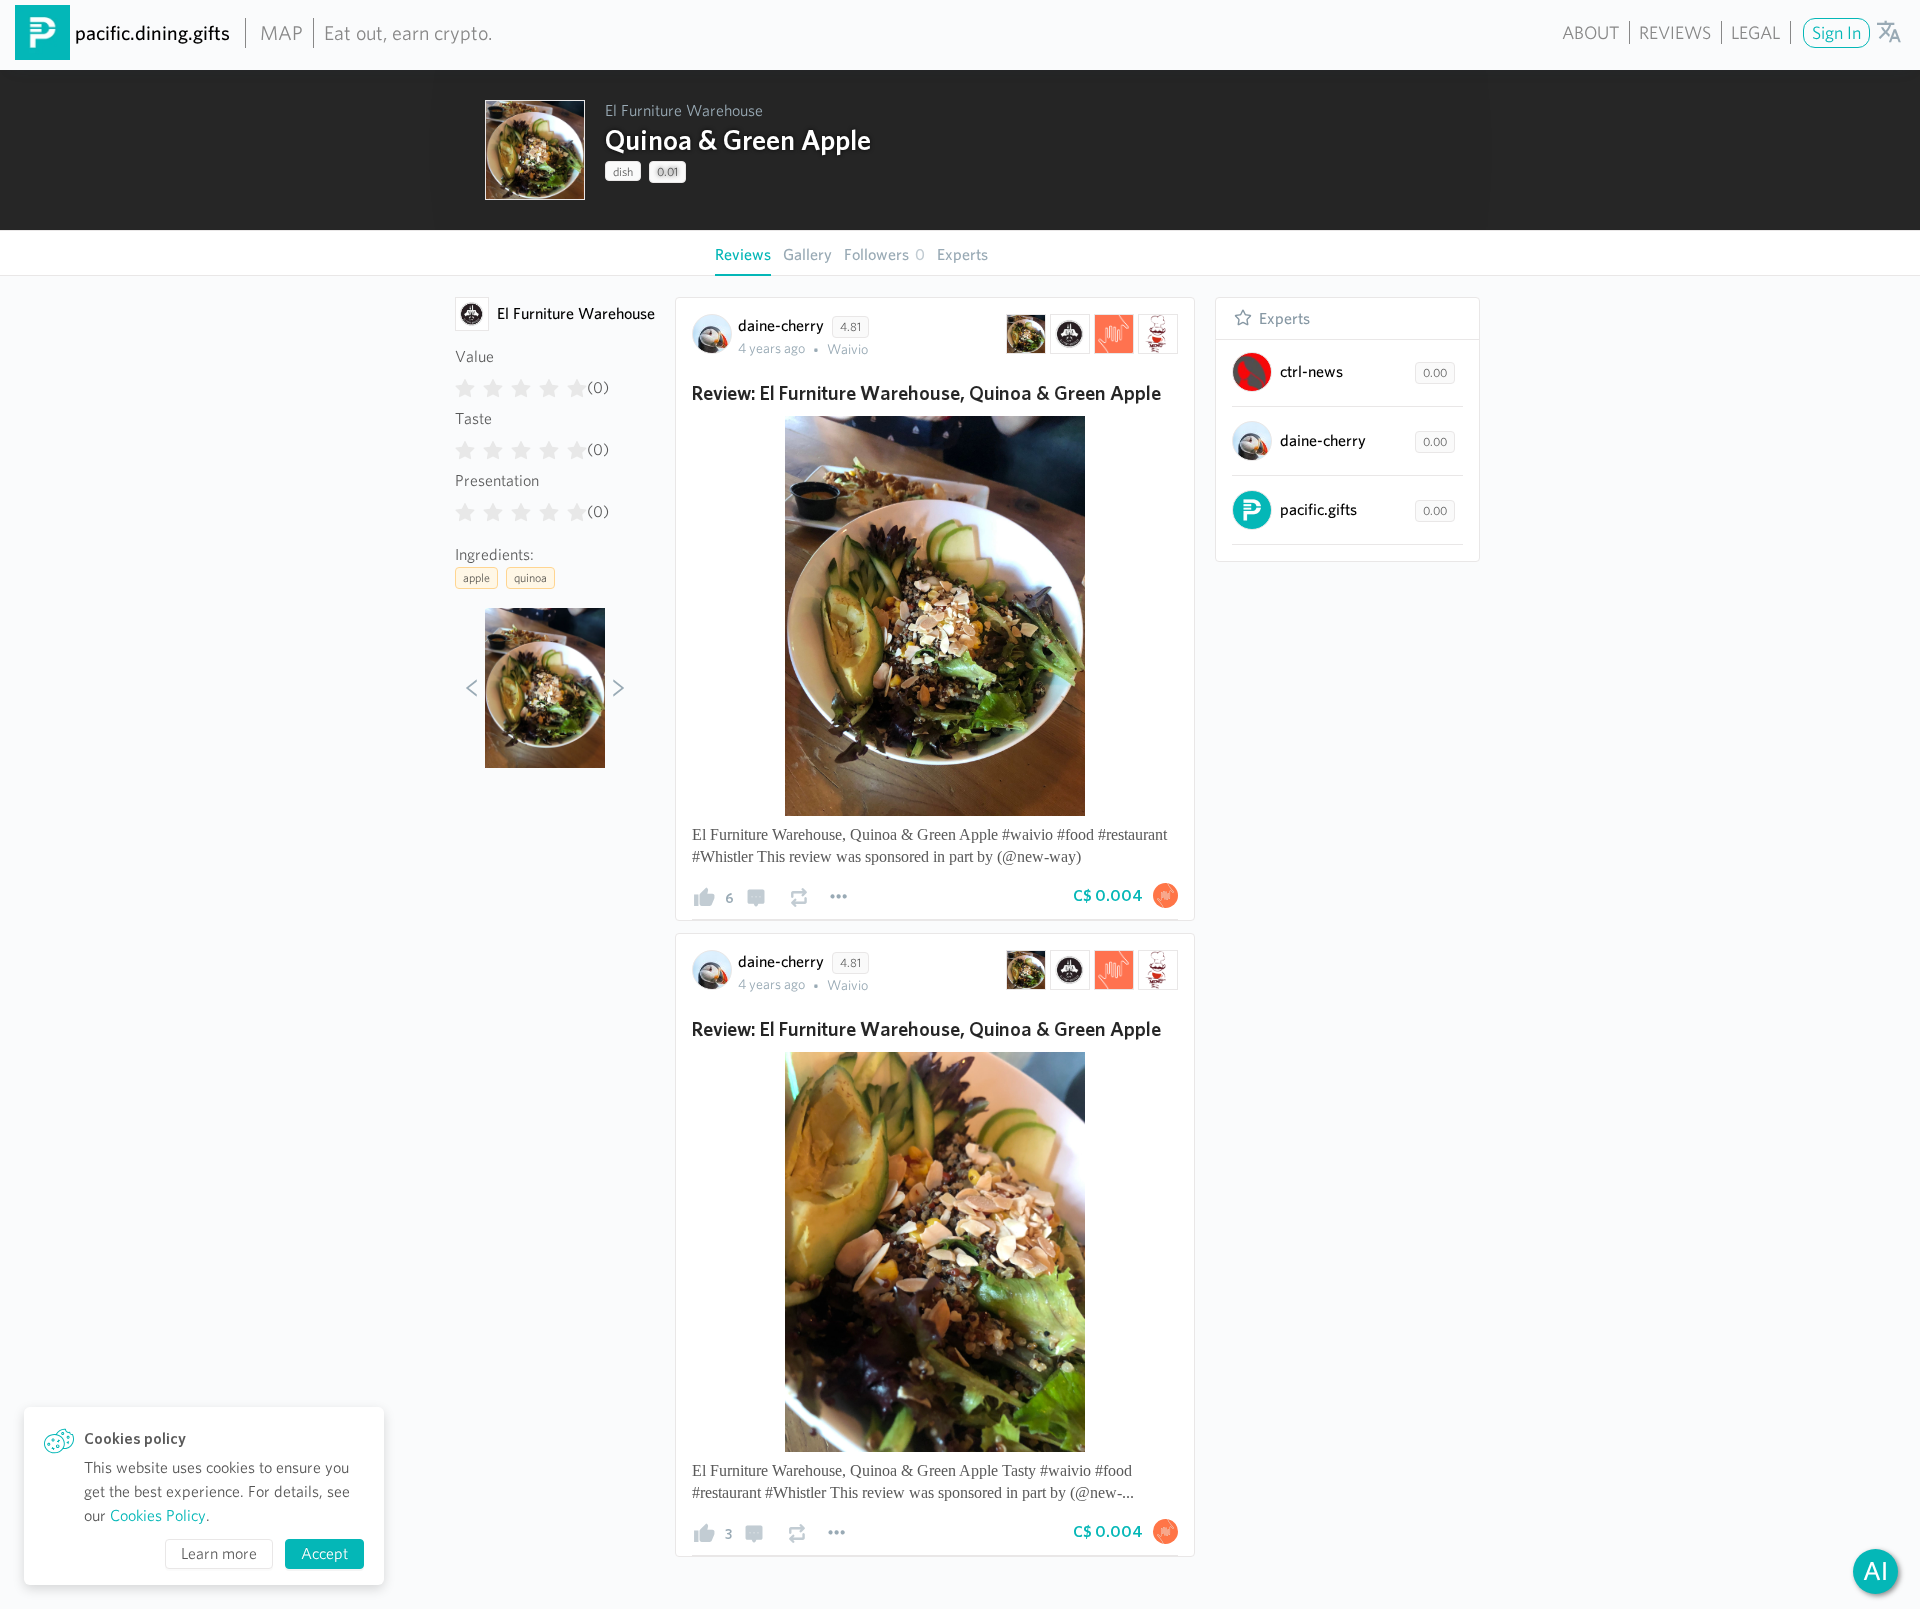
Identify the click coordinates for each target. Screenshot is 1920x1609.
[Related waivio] (1112, 334)
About (1590, 32)
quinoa (530, 577)
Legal (1755, 32)
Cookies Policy (158, 1515)
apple (476, 577)
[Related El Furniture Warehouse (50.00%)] (1068, 334)
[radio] (465, 384)
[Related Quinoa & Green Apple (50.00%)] (1024, 334)
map (281, 33)
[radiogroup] (521, 384)
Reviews (1675, 32)
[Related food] (1156, 334)
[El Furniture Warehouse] (472, 314)
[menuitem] (1834, 32)
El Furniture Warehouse (684, 110)
